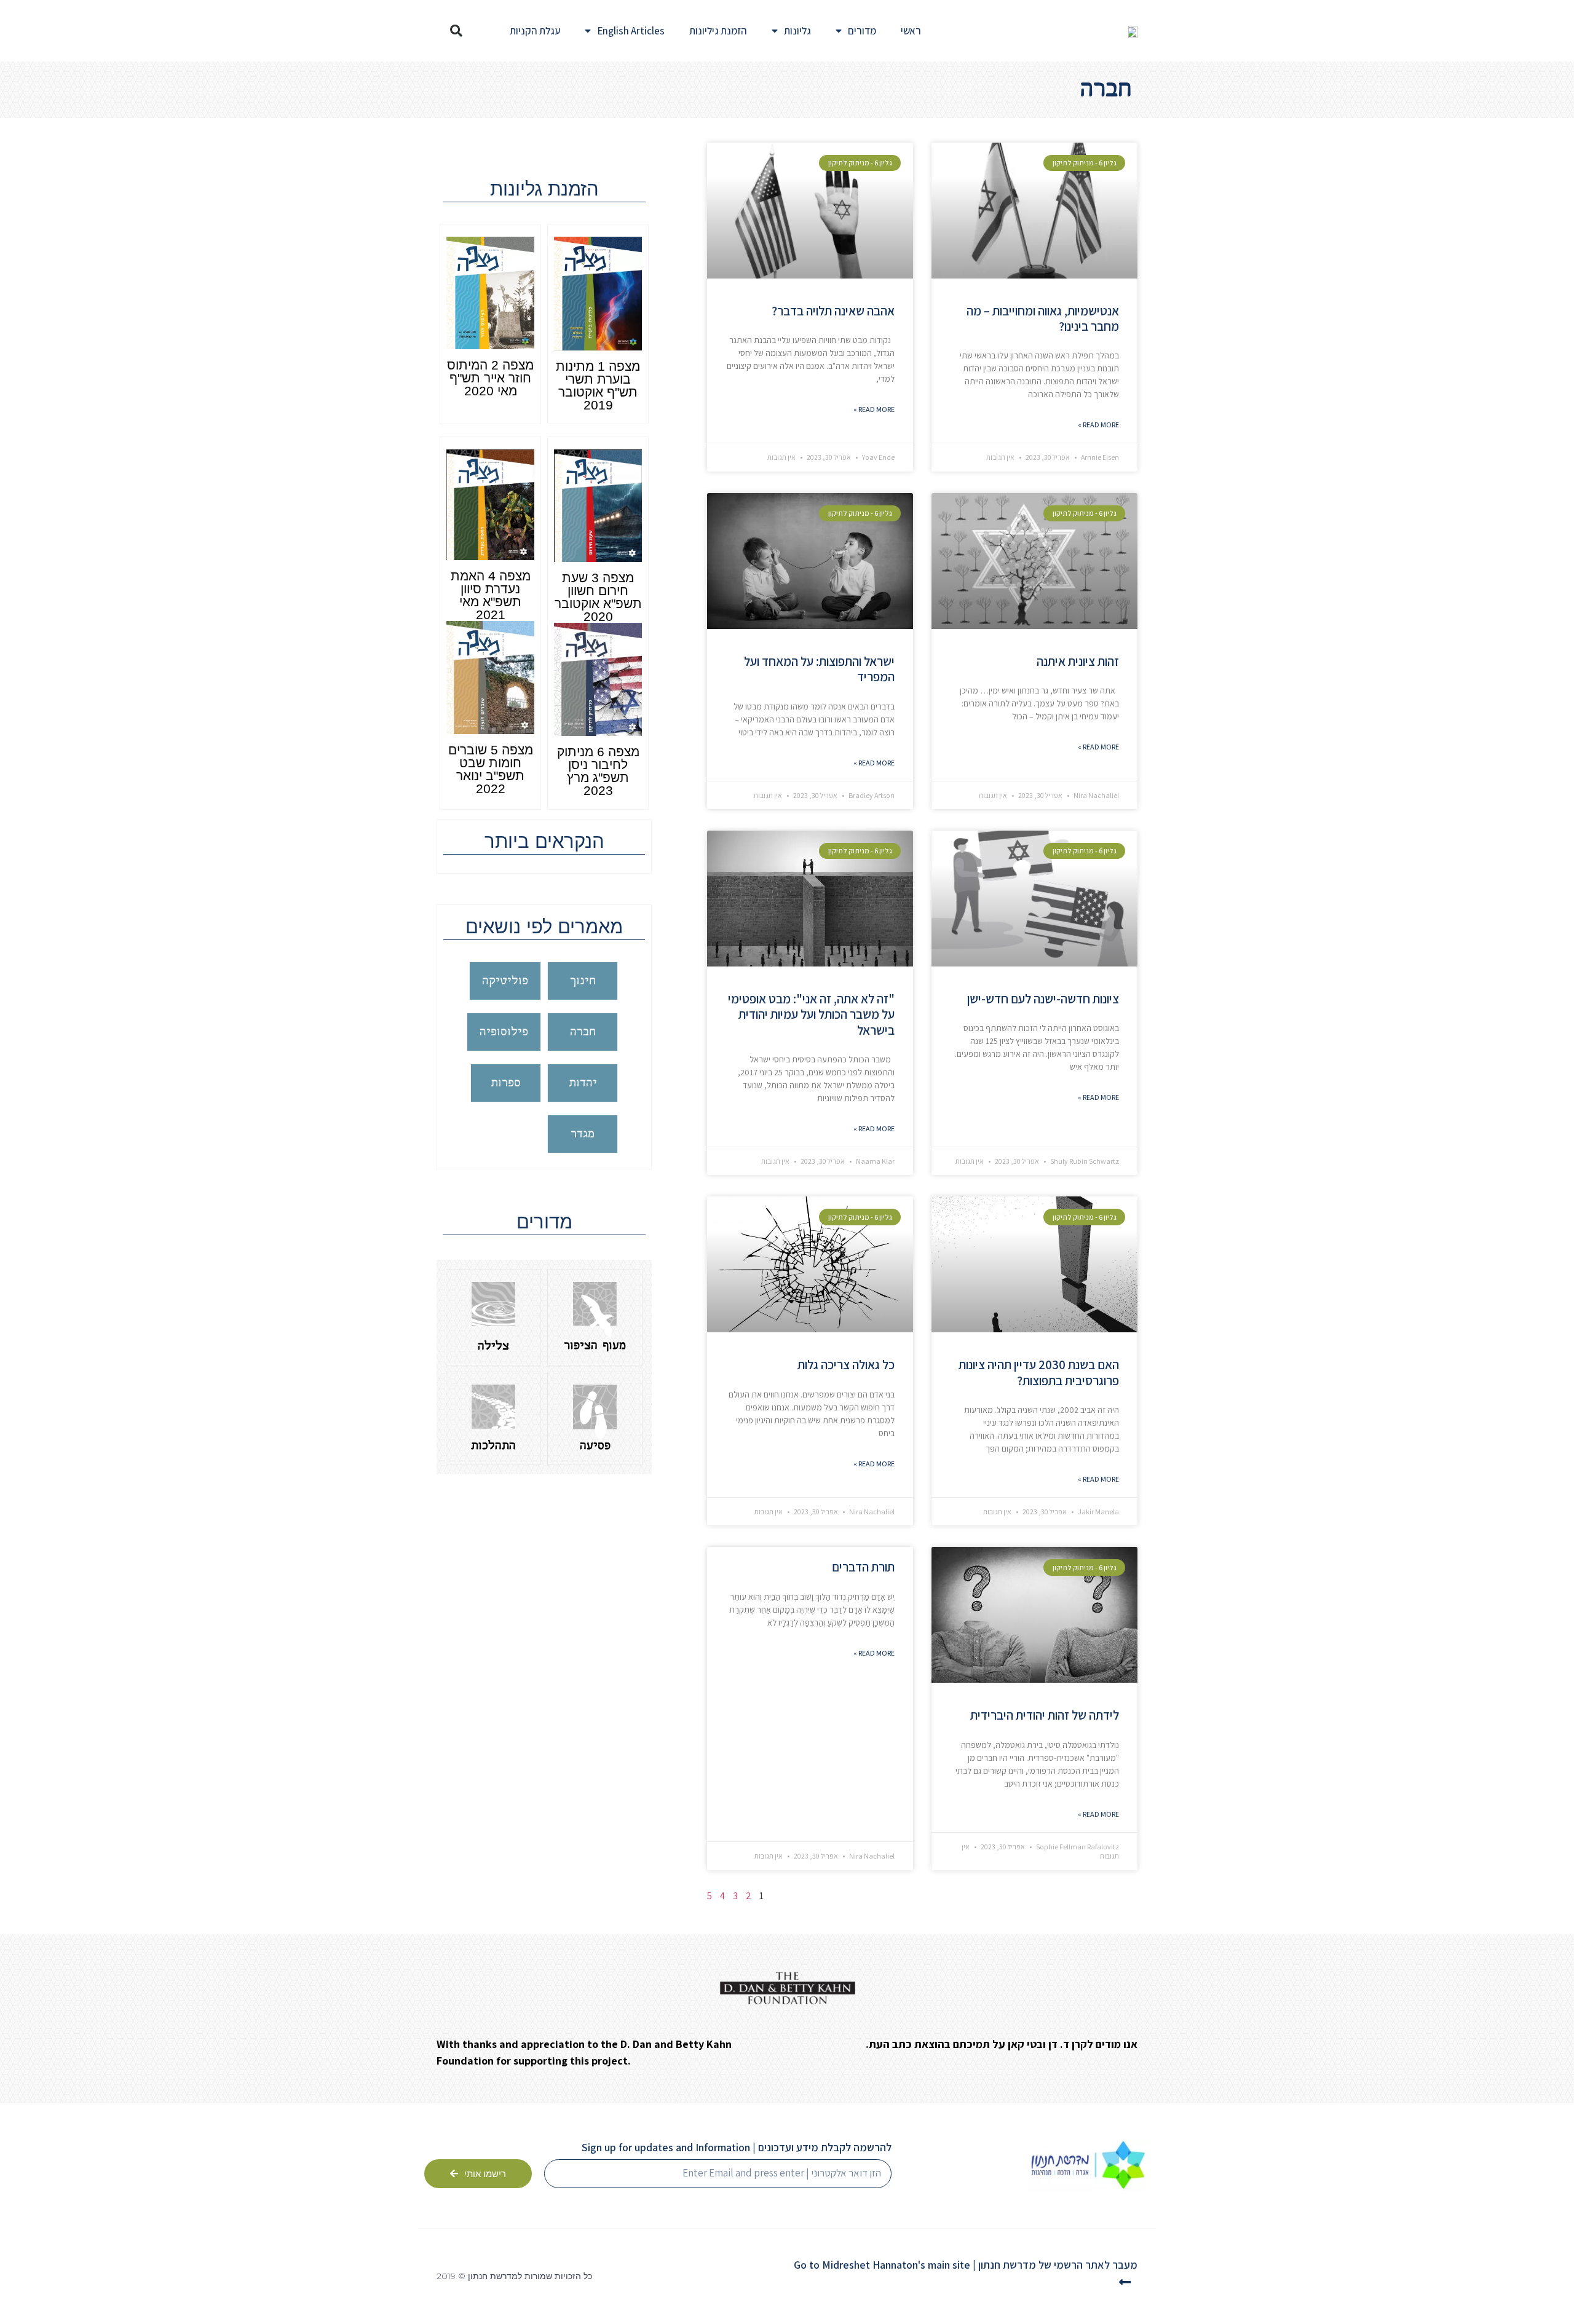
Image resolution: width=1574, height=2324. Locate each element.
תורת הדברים (863, 1567)
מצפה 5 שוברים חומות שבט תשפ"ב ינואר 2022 (491, 769)
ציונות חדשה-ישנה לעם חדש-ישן (1043, 999)
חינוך (583, 981)
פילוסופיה (504, 1032)
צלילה (493, 1346)
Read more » (1098, 425)
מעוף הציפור (595, 1346)
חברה (583, 1032)
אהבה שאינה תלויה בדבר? (833, 311)
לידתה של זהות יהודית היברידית (1045, 1715)
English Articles (631, 31)
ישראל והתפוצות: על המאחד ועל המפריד (819, 669)
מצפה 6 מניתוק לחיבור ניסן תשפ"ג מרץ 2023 (598, 771)
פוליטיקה (505, 981)
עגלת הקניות (535, 31)
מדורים (862, 31)
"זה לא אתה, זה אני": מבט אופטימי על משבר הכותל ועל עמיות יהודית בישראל (811, 1014)
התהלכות (493, 1446)
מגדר (583, 1134)
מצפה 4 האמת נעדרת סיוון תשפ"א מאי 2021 (491, 595)
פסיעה (595, 1446)
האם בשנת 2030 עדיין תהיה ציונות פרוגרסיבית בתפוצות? (1039, 1372)
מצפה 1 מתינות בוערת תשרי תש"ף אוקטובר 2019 (598, 385)
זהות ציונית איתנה (1078, 661)
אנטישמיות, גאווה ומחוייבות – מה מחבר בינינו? (1043, 318)
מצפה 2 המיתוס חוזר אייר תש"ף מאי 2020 (490, 378)
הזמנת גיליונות (718, 31)
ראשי (911, 31)
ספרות (506, 1083)
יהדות (583, 1083)
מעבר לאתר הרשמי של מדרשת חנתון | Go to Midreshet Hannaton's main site (966, 2265)
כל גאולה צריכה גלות (846, 1365)
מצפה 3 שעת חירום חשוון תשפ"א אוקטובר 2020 (598, 597)
